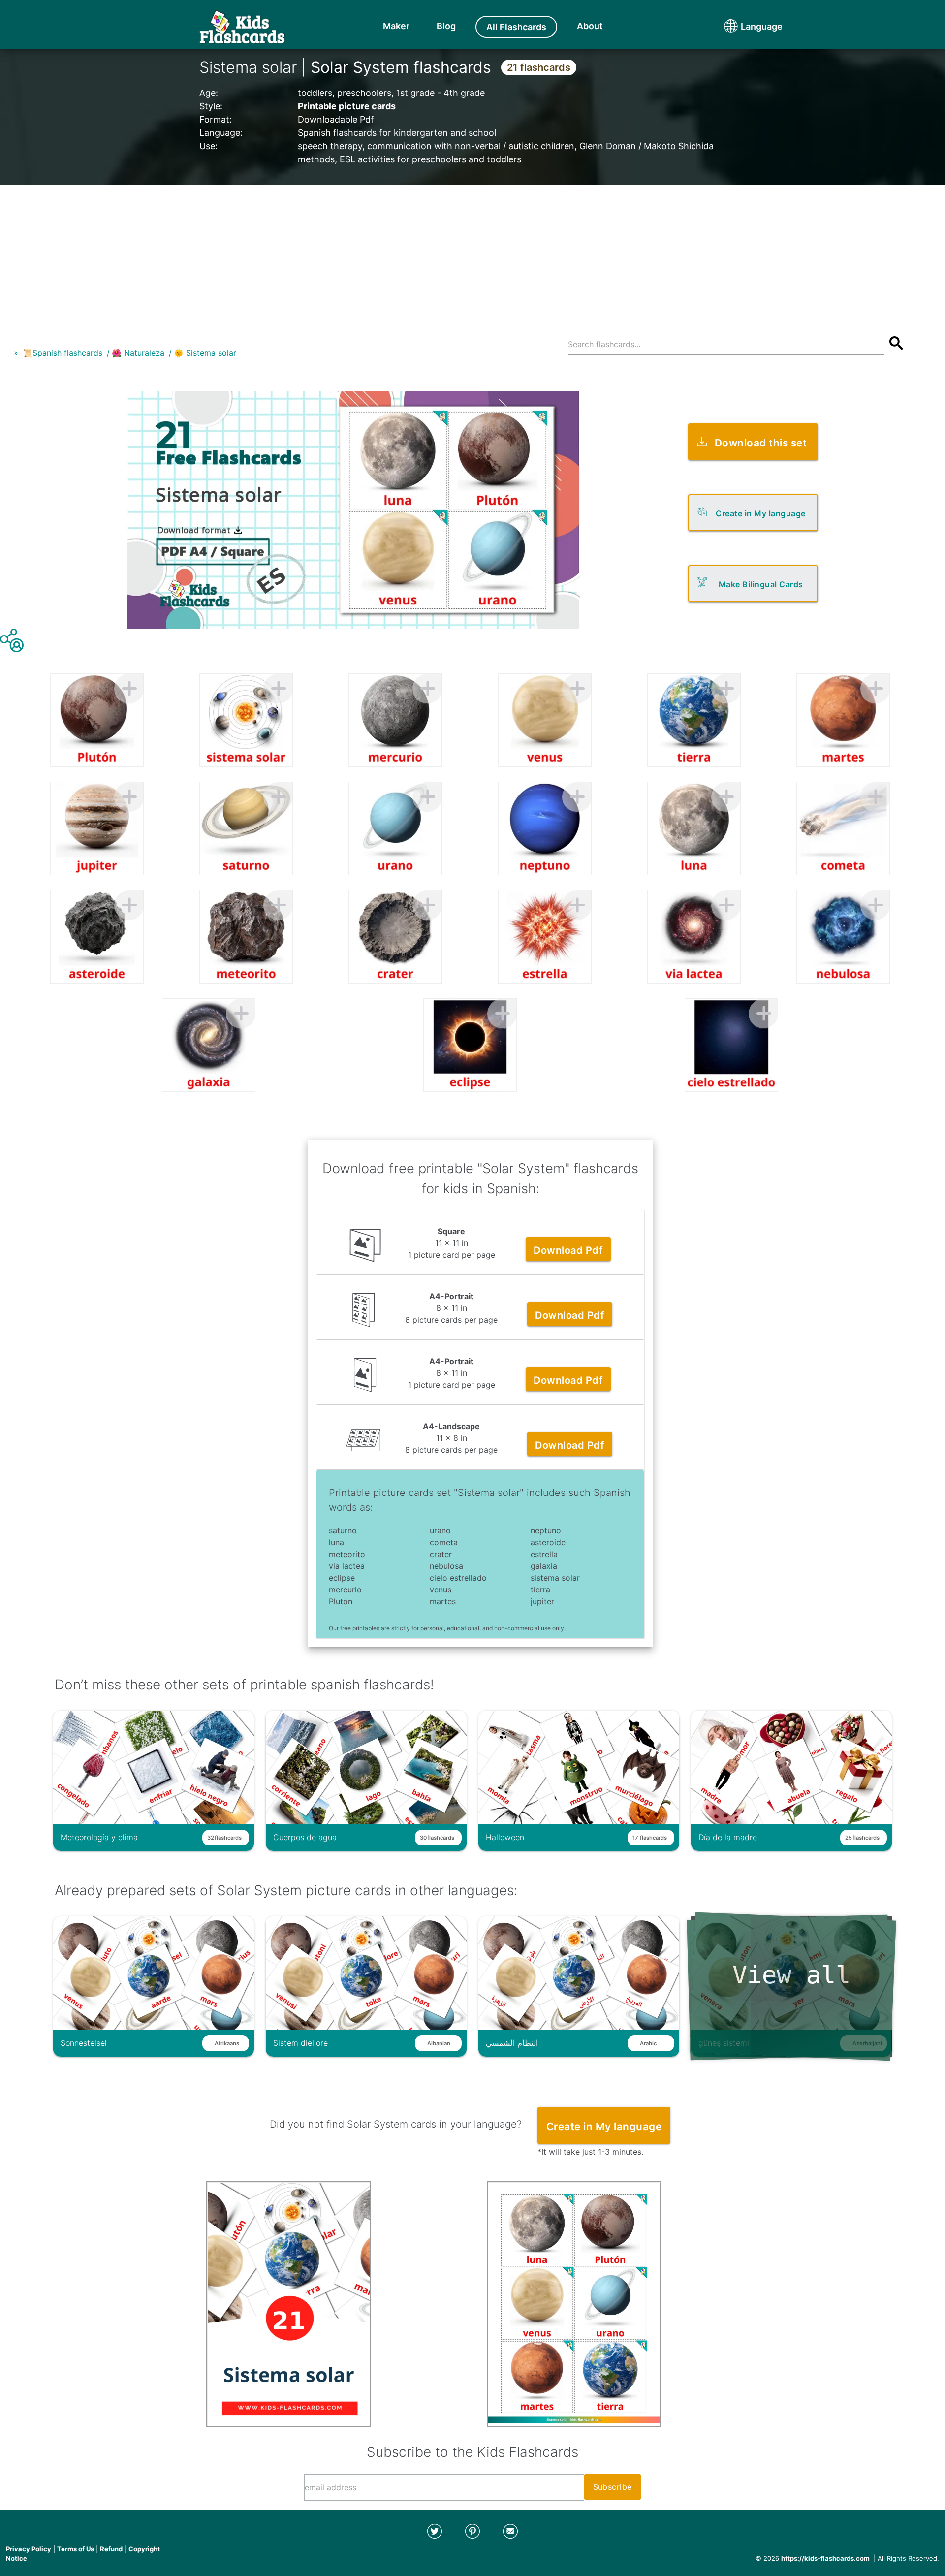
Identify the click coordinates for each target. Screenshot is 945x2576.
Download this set (761, 443)
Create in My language (761, 513)
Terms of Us (76, 2549)
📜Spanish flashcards (63, 353)
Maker (396, 26)
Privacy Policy (29, 2549)
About (590, 26)
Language (743, 26)
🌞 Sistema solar (205, 353)
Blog (446, 26)
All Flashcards (516, 27)
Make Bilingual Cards (761, 584)
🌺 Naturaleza (138, 353)
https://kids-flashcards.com (825, 2558)
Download (568, 1250)
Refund (111, 2549)
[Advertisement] (472, 254)
